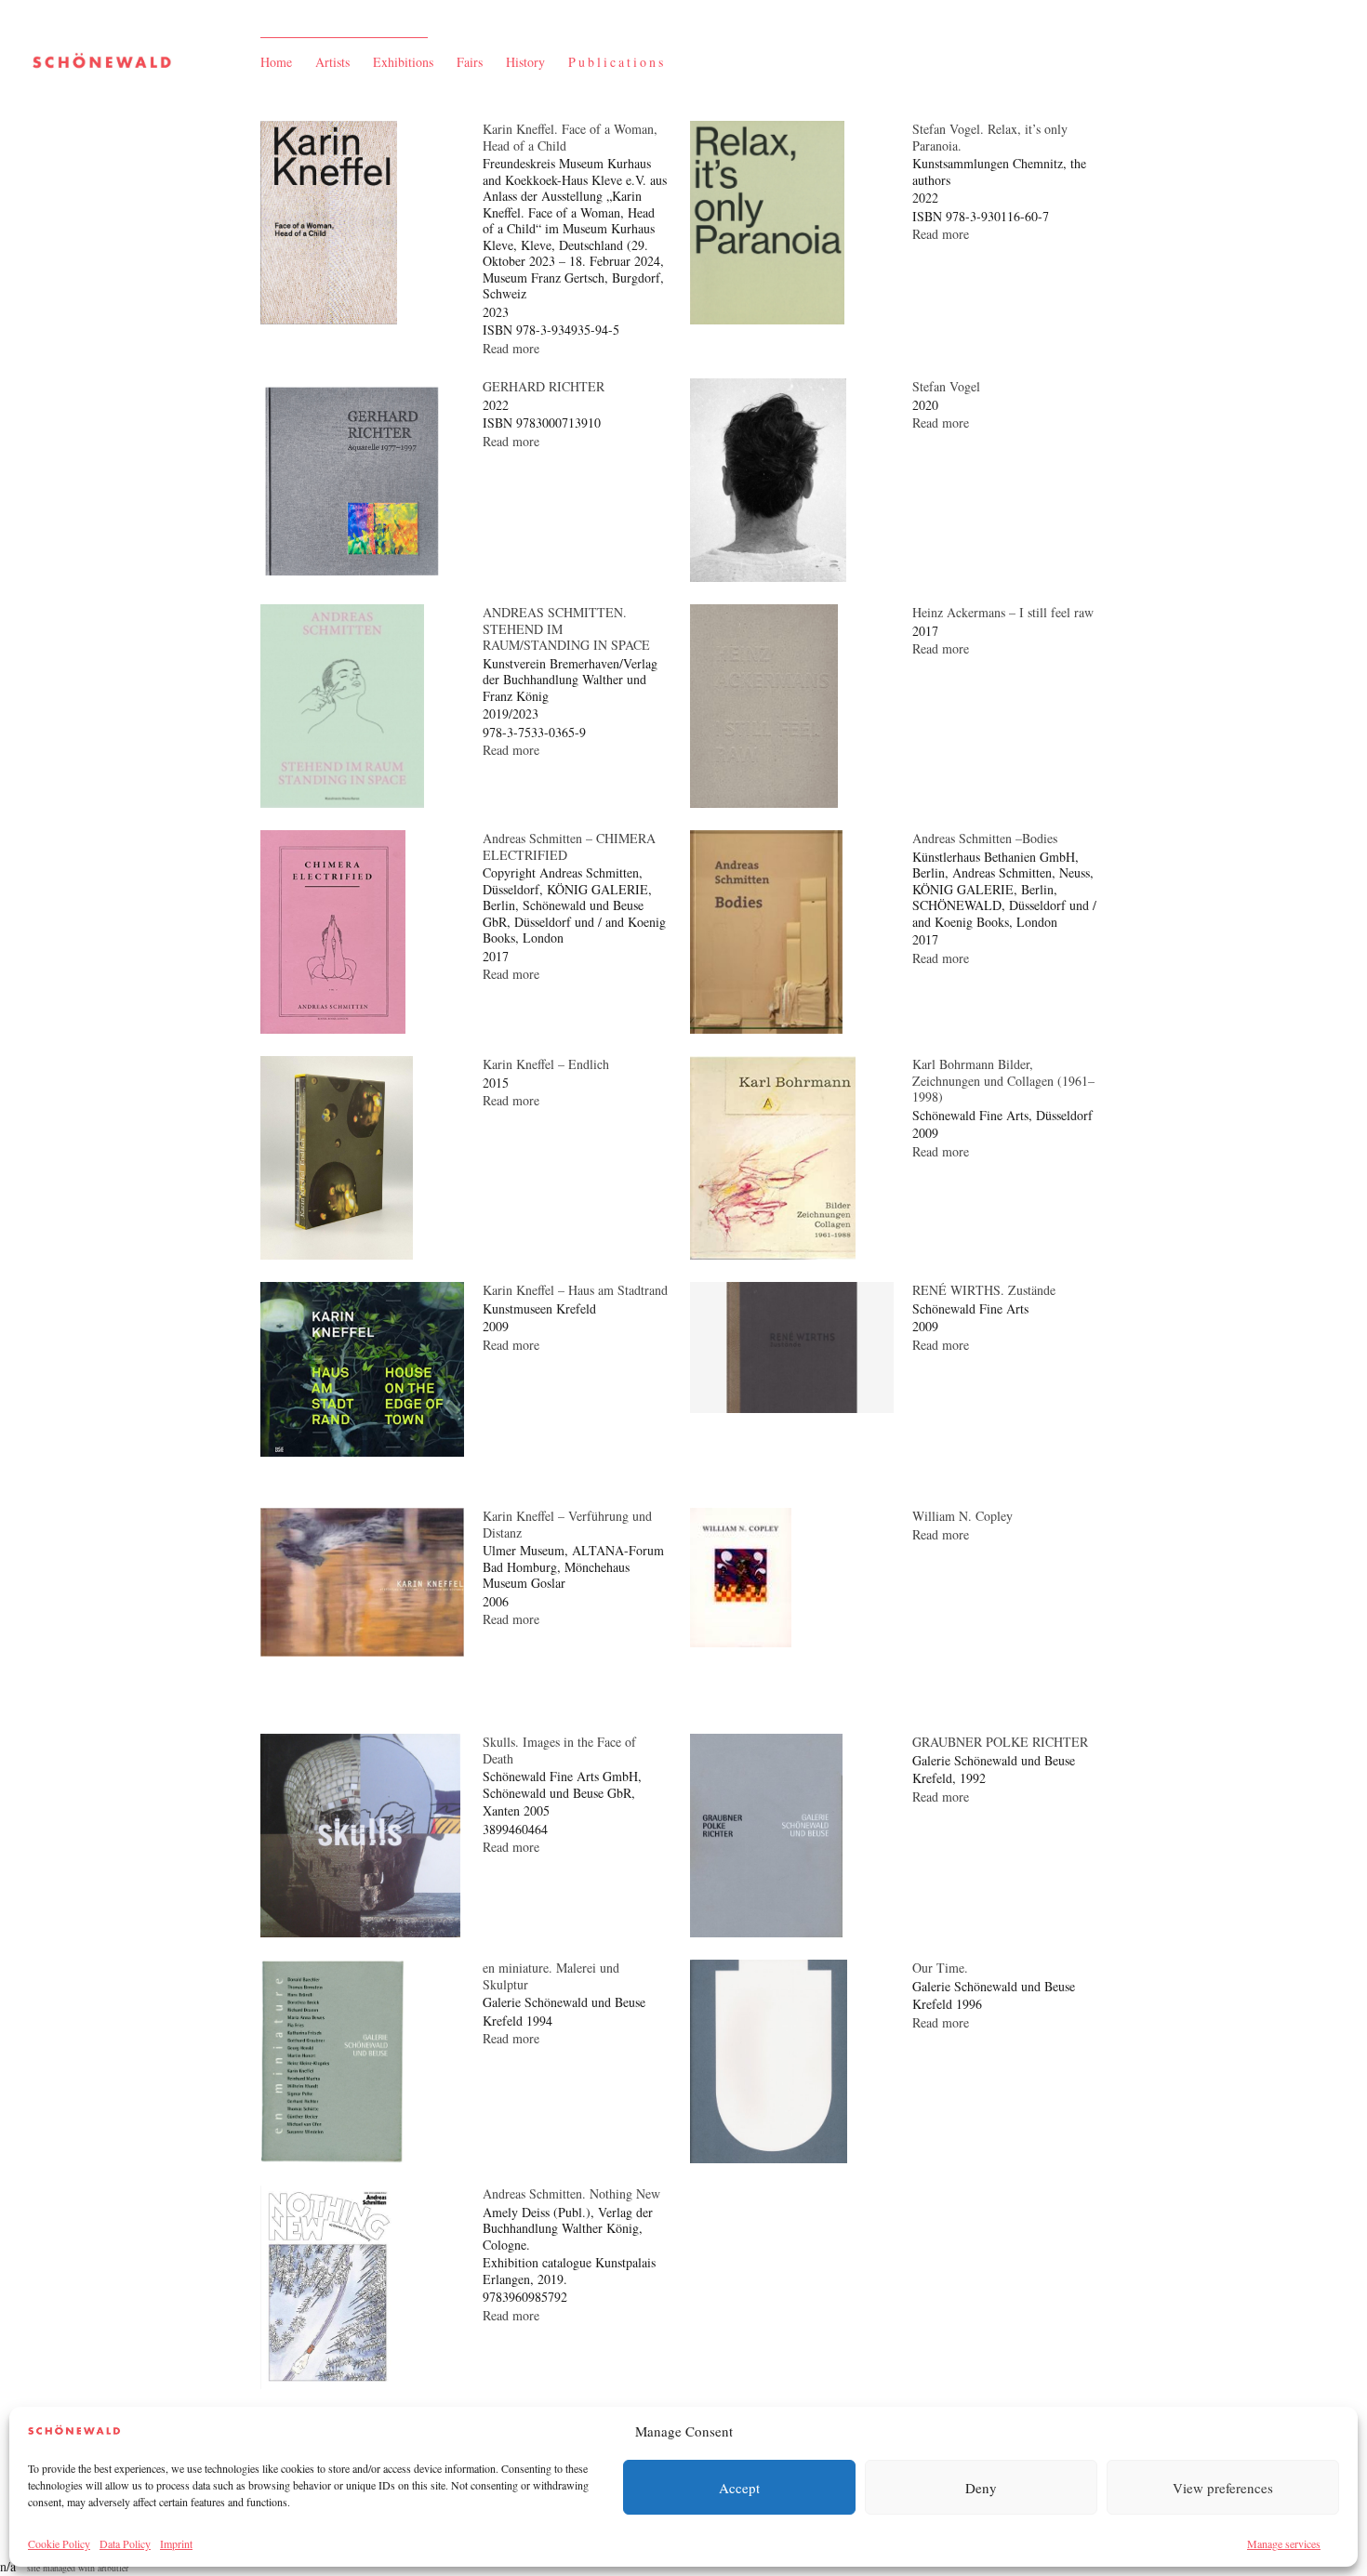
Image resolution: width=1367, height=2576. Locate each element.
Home (276, 62)
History (525, 62)
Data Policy (125, 2543)
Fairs (470, 62)
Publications (617, 62)
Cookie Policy (59, 2543)
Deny (981, 2488)
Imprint (176, 2543)
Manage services (1284, 2543)
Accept (739, 2488)
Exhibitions (403, 62)
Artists (332, 62)
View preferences (1223, 2488)
